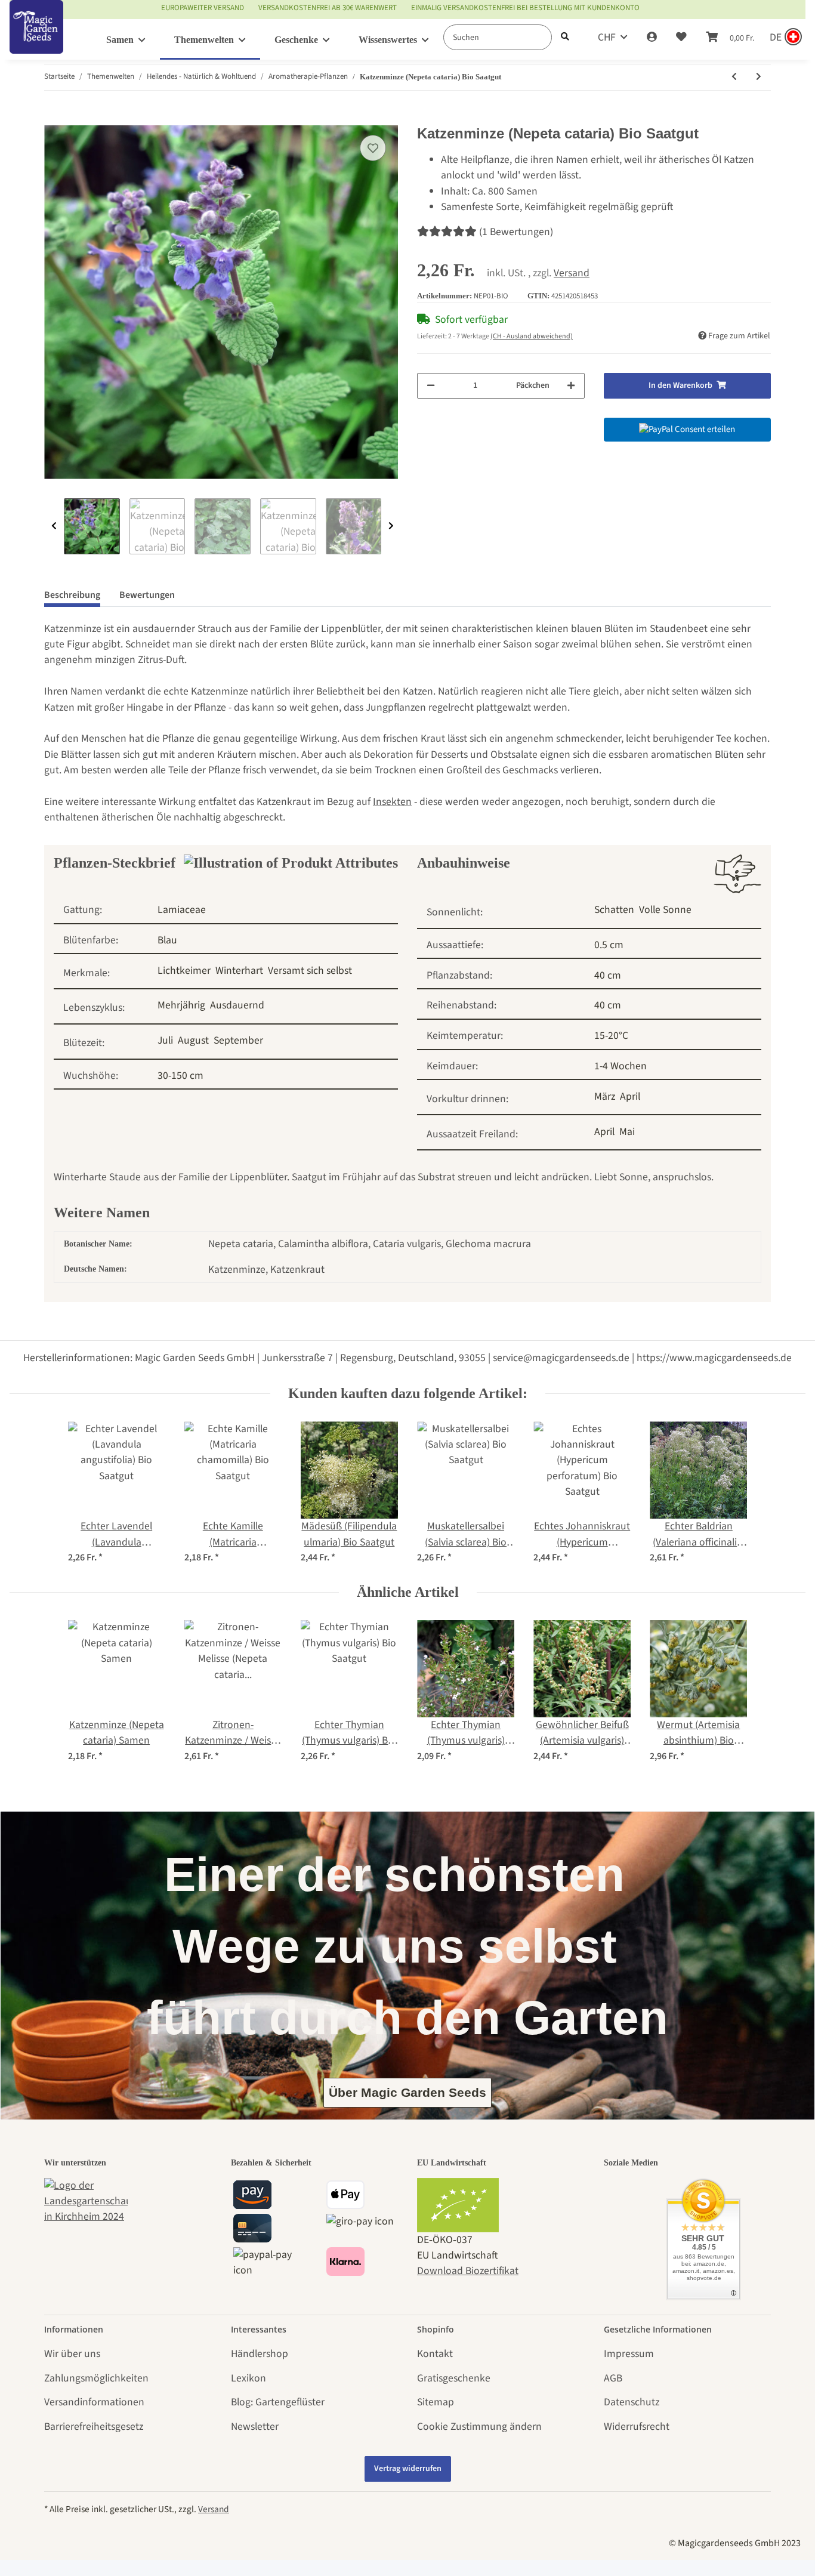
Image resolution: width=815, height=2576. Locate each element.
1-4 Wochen (620, 1066)
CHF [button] (607, 37)
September (238, 1040)
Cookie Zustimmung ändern (479, 2427)
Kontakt (435, 2354)
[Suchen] (565, 37)
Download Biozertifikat (468, 2271)
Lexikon (248, 2378)
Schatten (614, 910)
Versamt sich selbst (310, 971)
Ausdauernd (237, 1005)
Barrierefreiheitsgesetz (94, 2427)
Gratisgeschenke (454, 2378)
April (630, 1096)
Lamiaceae (182, 910)
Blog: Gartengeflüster (278, 2402)
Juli (165, 1040)
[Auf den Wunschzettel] (373, 148)
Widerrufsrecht (637, 2427)
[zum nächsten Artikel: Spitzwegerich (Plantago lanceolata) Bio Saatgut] (759, 77)
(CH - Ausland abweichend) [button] (532, 336)
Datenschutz (632, 2402)
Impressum (629, 2354)
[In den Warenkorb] (54, 118)
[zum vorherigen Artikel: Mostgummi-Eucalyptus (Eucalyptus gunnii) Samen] (734, 77)
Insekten (392, 802)
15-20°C (611, 1036)
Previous (54, 526)
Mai (627, 1132)
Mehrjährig (181, 1005)
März (605, 1096)
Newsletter (255, 2427)
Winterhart (239, 971)
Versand (572, 273)
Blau (167, 940)
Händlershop (260, 2354)
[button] (652, 38)
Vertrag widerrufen (408, 2469)
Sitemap (436, 2402)
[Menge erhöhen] (571, 386)
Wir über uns (72, 2354)
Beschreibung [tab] (72, 595)
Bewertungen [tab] (147, 595)
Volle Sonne (665, 910)
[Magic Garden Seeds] (36, 39)
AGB (613, 2378)
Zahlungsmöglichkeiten (96, 2378)
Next (391, 526)
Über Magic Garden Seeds (407, 2092)
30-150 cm (180, 1076)
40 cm (608, 975)
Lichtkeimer (184, 971)
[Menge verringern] (431, 386)
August (193, 1040)
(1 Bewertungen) (516, 232)
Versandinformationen (94, 2402)
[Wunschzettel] (681, 38)
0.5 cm (609, 945)
